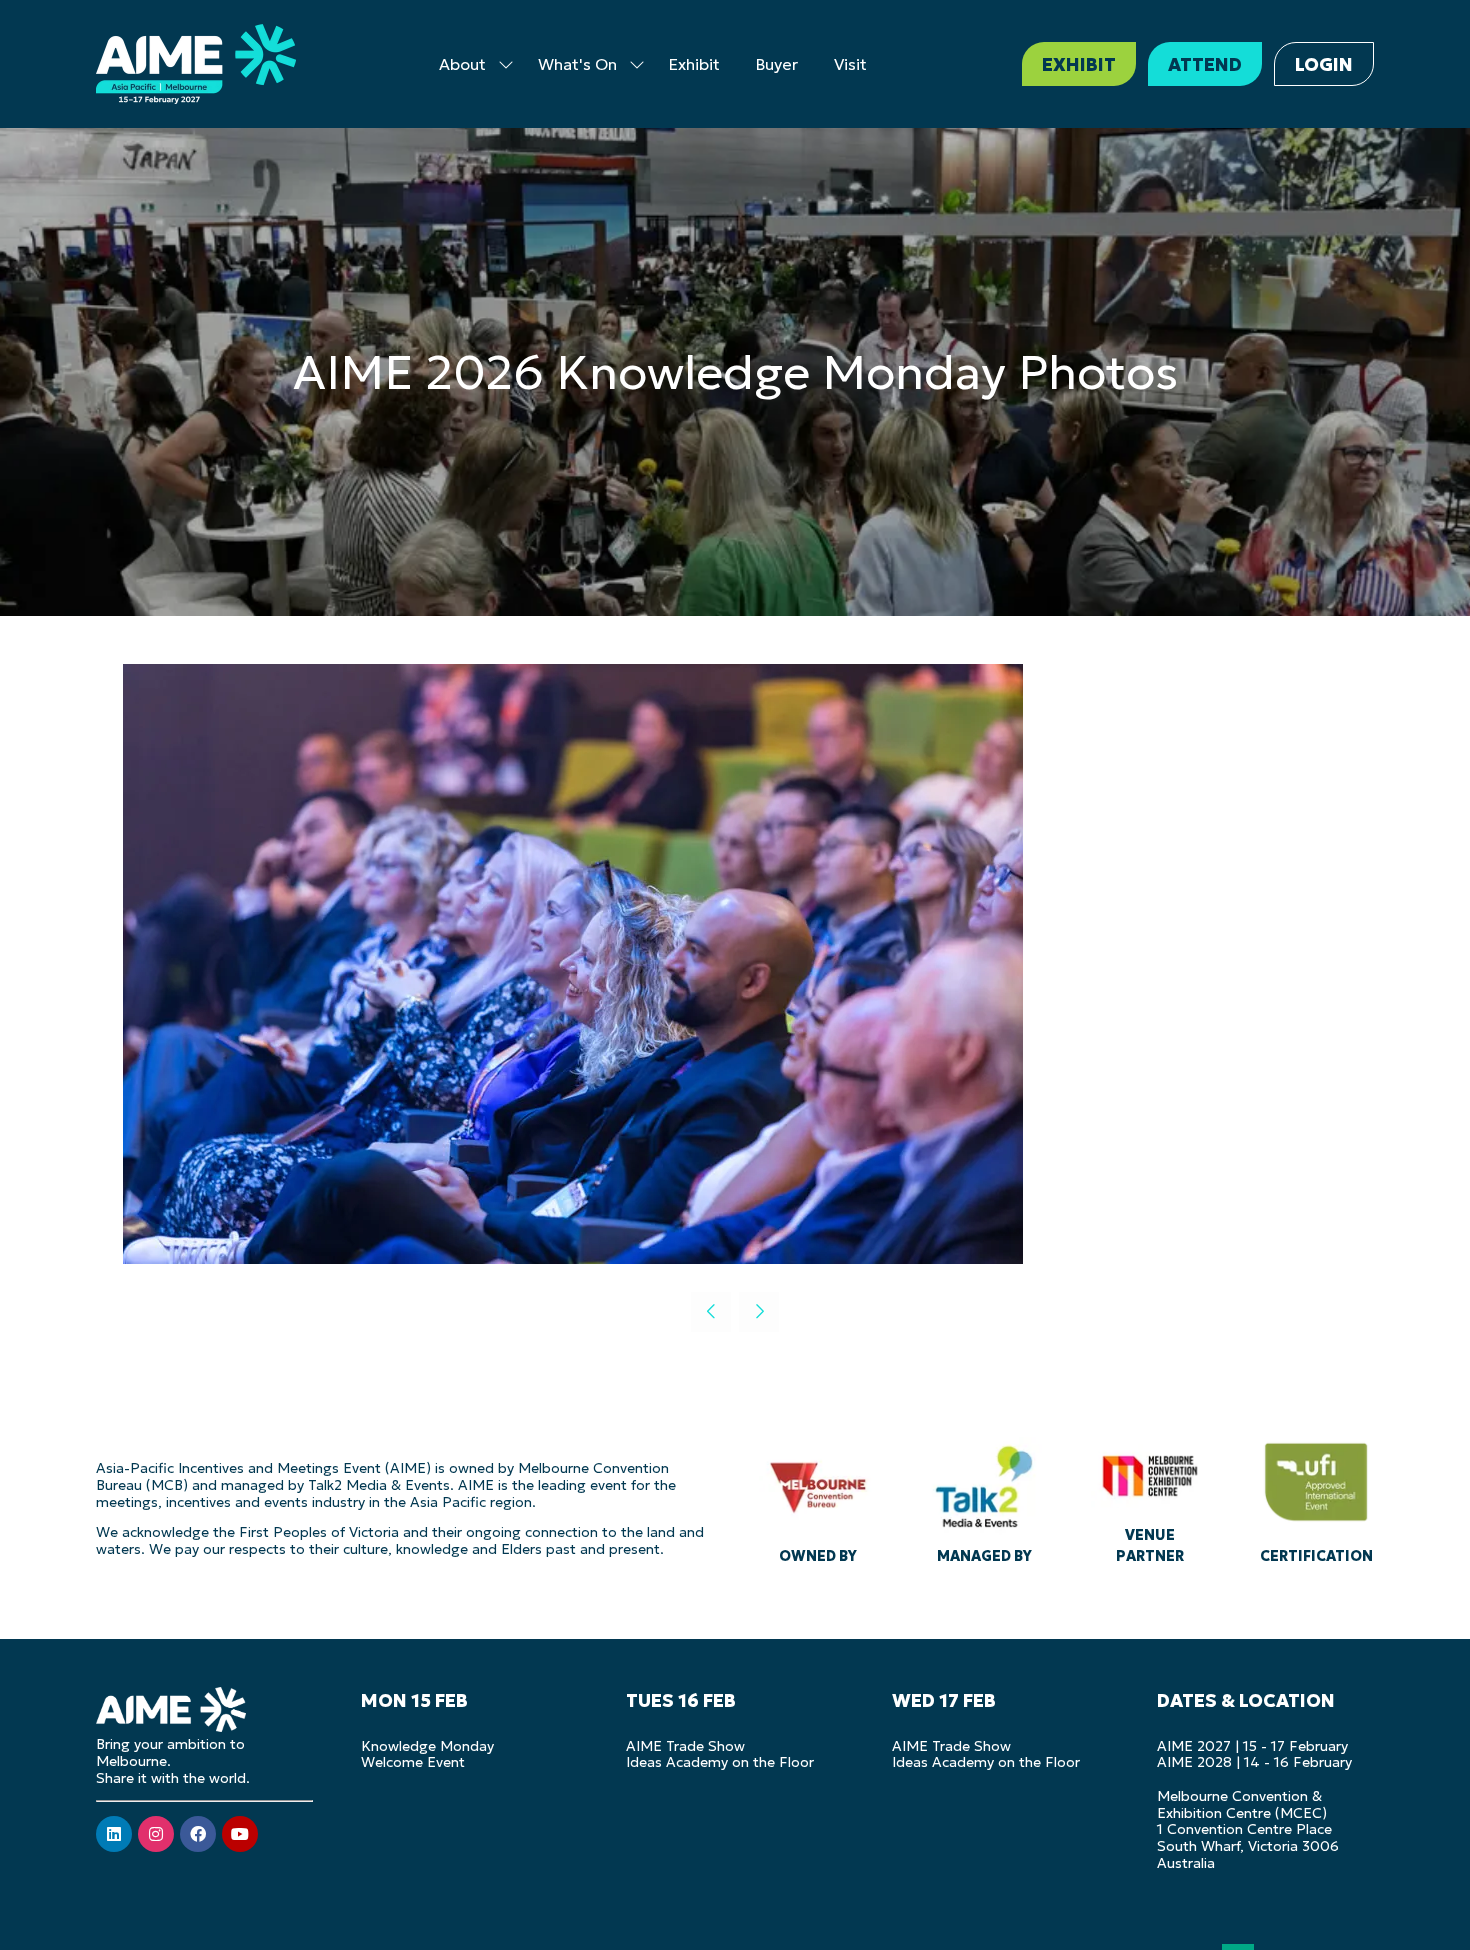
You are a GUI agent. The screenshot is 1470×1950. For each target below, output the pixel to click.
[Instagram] (156, 1834)
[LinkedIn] (114, 1834)
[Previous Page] (711, 1312)
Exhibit (694, 64)
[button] (1079, 64)
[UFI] (1316, 1497)
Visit (850, 64)
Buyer (777, 64)
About (462, 64)
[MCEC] (1150, 1497)
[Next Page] (759, 1312)
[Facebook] (198, 1834)
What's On (577, 64)
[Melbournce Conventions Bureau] (818, 1497)
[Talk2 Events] (984, 1497)
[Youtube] (240, 1834)
